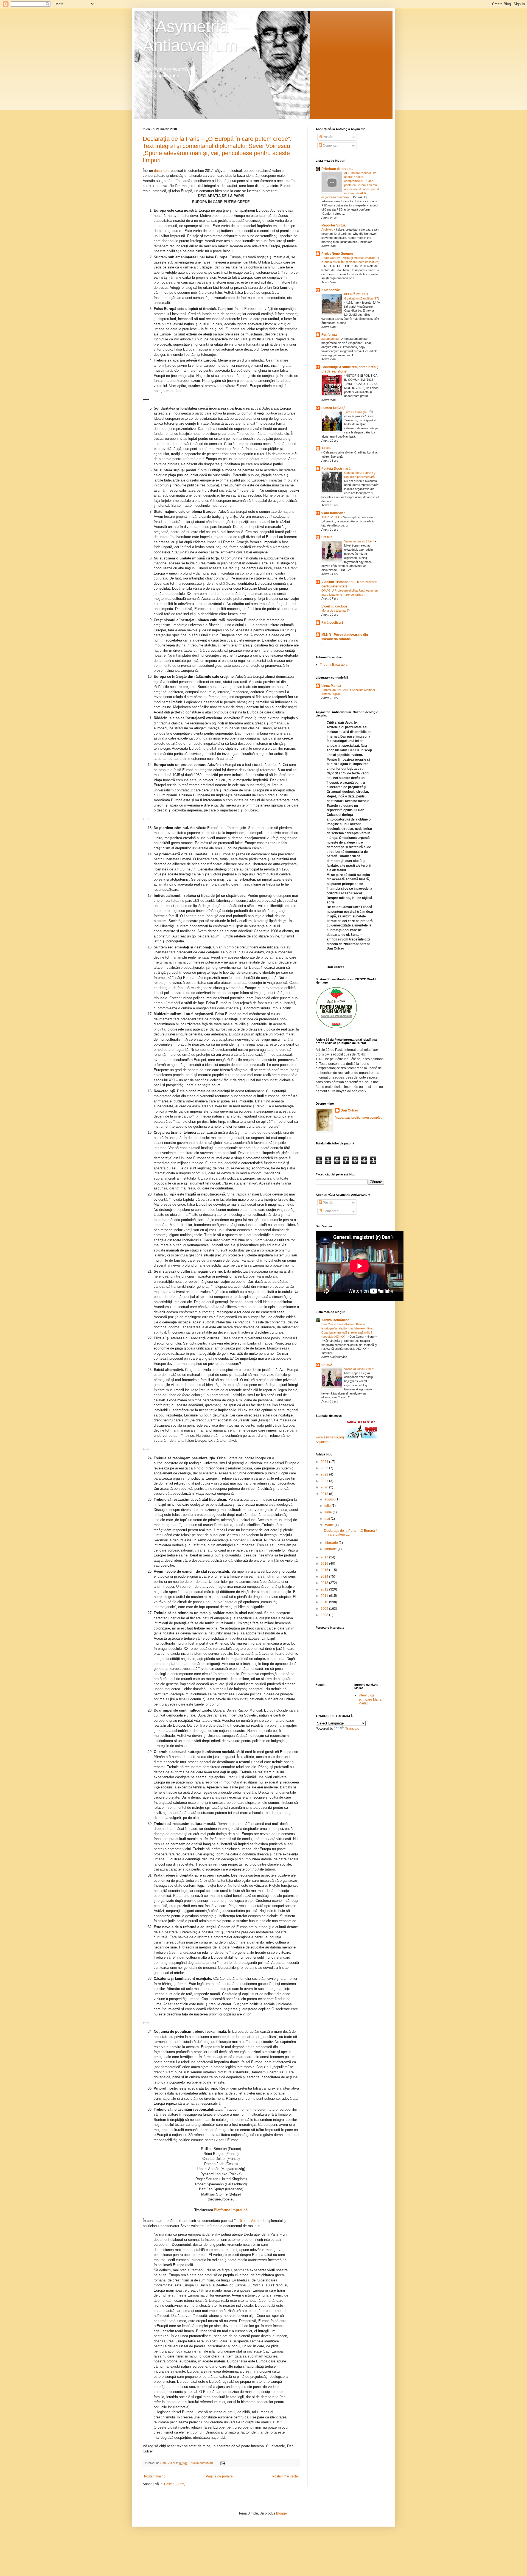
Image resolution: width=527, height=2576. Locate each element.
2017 (325, 1557)
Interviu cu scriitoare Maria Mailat (370, 1699)
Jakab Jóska (330, 339)
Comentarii (331, 145)
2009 (325, 1609)
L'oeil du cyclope (334, 606)
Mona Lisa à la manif (335, 611)
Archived (328, 229)
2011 (325, 1596)
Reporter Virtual (334, 225)
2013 (325, 1583)
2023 (325, 1468)
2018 (325, 1494)
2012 (325, 1589)
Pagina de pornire (219, 2476)
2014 (325, 1577)
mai (328, 1519)
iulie (328, 1506)
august (330, 1499)
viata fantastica (333, 513)
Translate (352, 1729)
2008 (325, 1615)
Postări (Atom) (175, 2484)
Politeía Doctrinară (336, 469)
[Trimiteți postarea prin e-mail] (223, 2463)
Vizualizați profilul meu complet (358, 1118)
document (162, 171)
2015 (325, 1570)
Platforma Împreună (231, 2210)
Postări (328, 137)
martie (330, 1525)
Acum (326, 448)
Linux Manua (331, 686)
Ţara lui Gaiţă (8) (356, 412)
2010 (325, 1602)
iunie (329, 1512)
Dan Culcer (349, 1110)
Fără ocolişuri (332, 623)
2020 (325, 1487)
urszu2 (327, 537)
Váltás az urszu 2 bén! (360, 541)
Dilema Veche (250, 2221)
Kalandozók (331, 290)
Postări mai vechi (285, 2476)
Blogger (282, 2513)
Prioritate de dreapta (337, 169)
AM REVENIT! (331, 517)
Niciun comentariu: (203, 2463)
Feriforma (329, 335)
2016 (325, 1564)
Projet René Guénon (337, 254)
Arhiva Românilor (335, 1320)
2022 (325, 1474)
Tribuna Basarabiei (334, 665)
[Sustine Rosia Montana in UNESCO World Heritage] (336, 1027)
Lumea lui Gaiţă (333, 408)
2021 (325, 1481)
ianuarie (331, 1549)
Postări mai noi (155, 2476)
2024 (325, 1462)
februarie (332, 1543)
